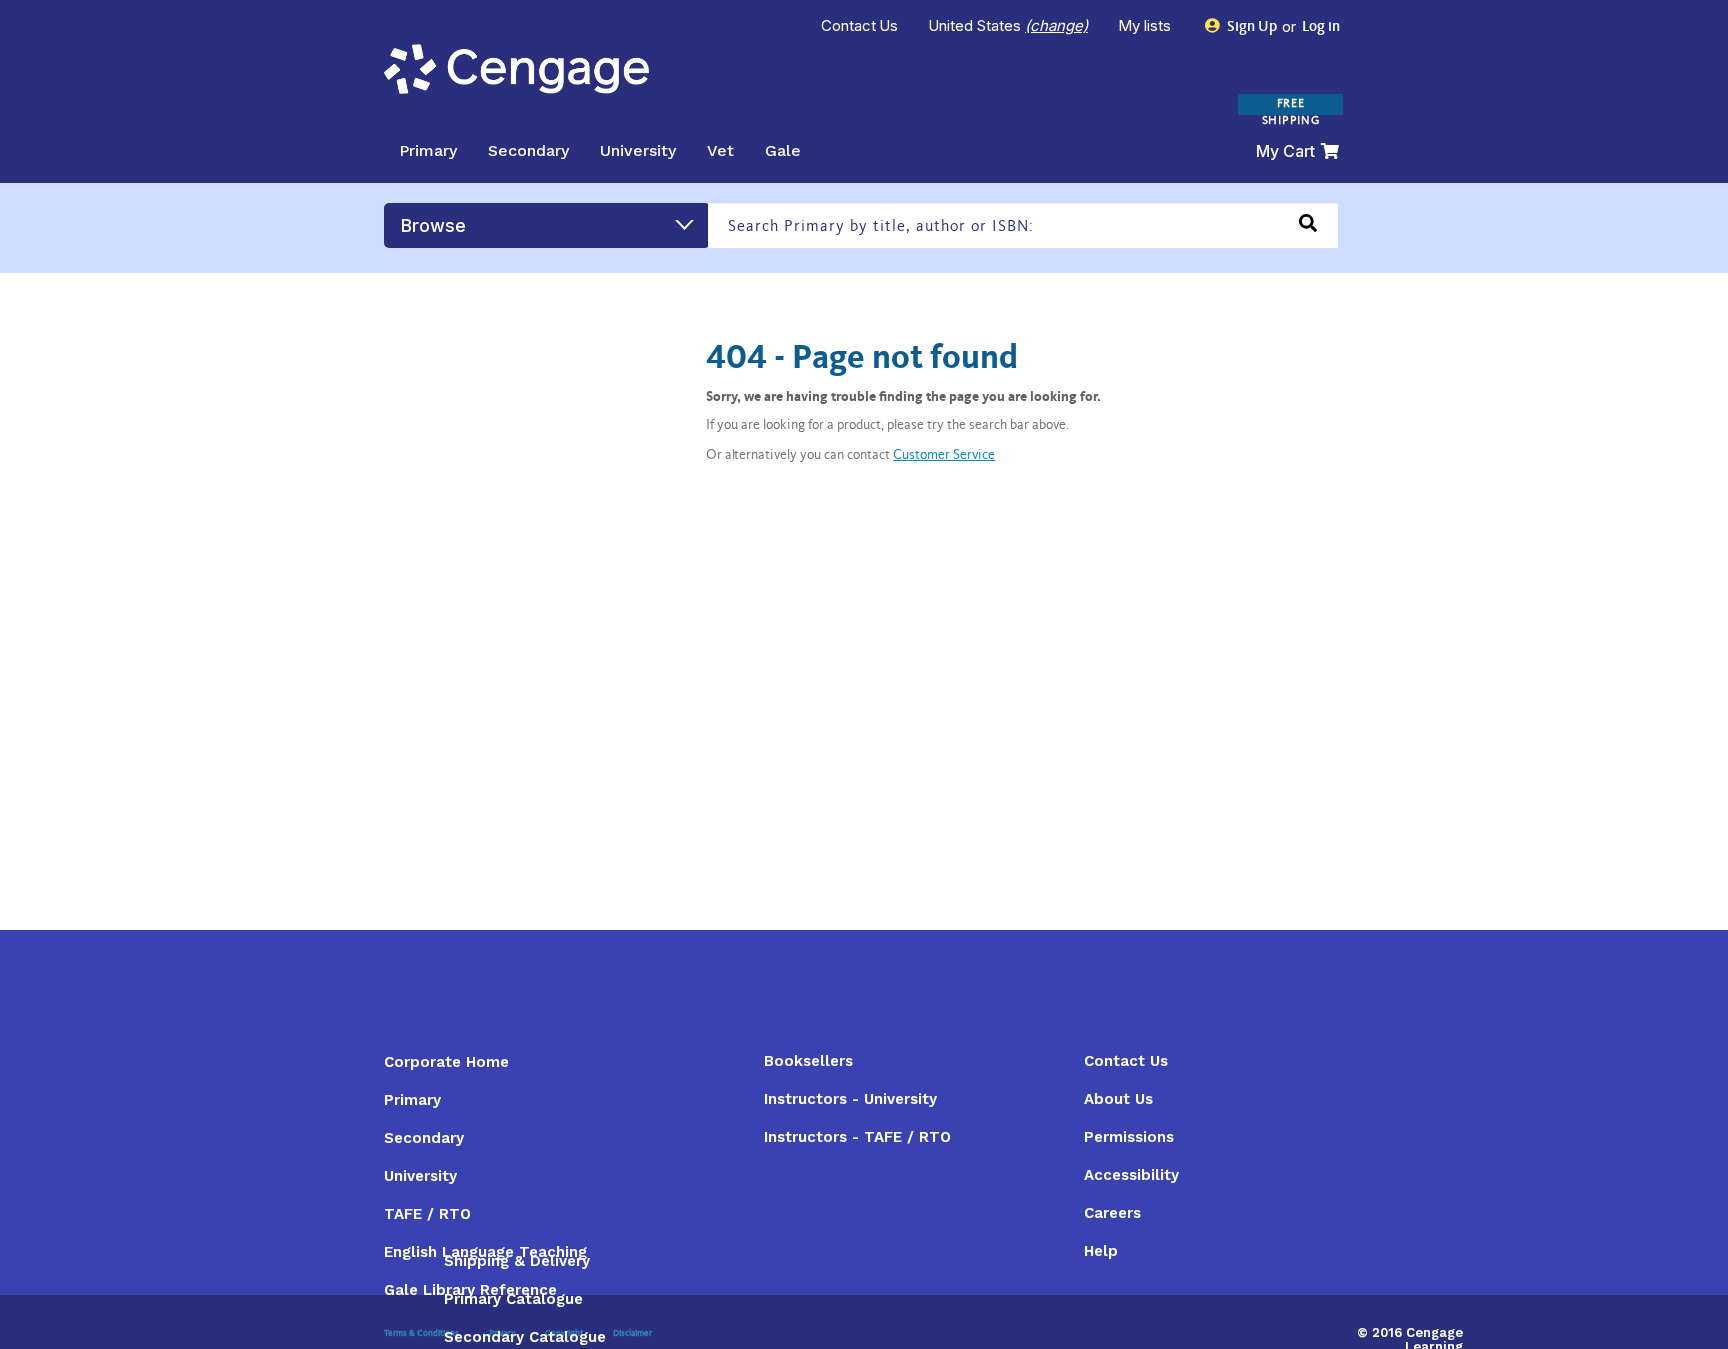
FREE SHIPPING (1291, 112)
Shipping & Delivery (517, 1261)
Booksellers (808, 1061)
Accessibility (1131, 1175)
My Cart (1285, 151)
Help (1101, 1251)
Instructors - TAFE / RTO (857, 1137)
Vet (720, 150)
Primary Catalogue (513, 1299)
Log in (1319, 27)
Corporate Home (446, 1062)
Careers (1112, 1213)
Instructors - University (850, 1099)
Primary (428, 150)
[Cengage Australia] (516, 69)
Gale (783, 150)
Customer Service (944, 456)
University (638, 150)
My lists (1146, 25)
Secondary (528, 150)
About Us (1118, 1099)
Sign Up (1250, 27)
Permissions (1129, 1137)
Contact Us (860, 25)
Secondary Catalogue (525, 1337)
